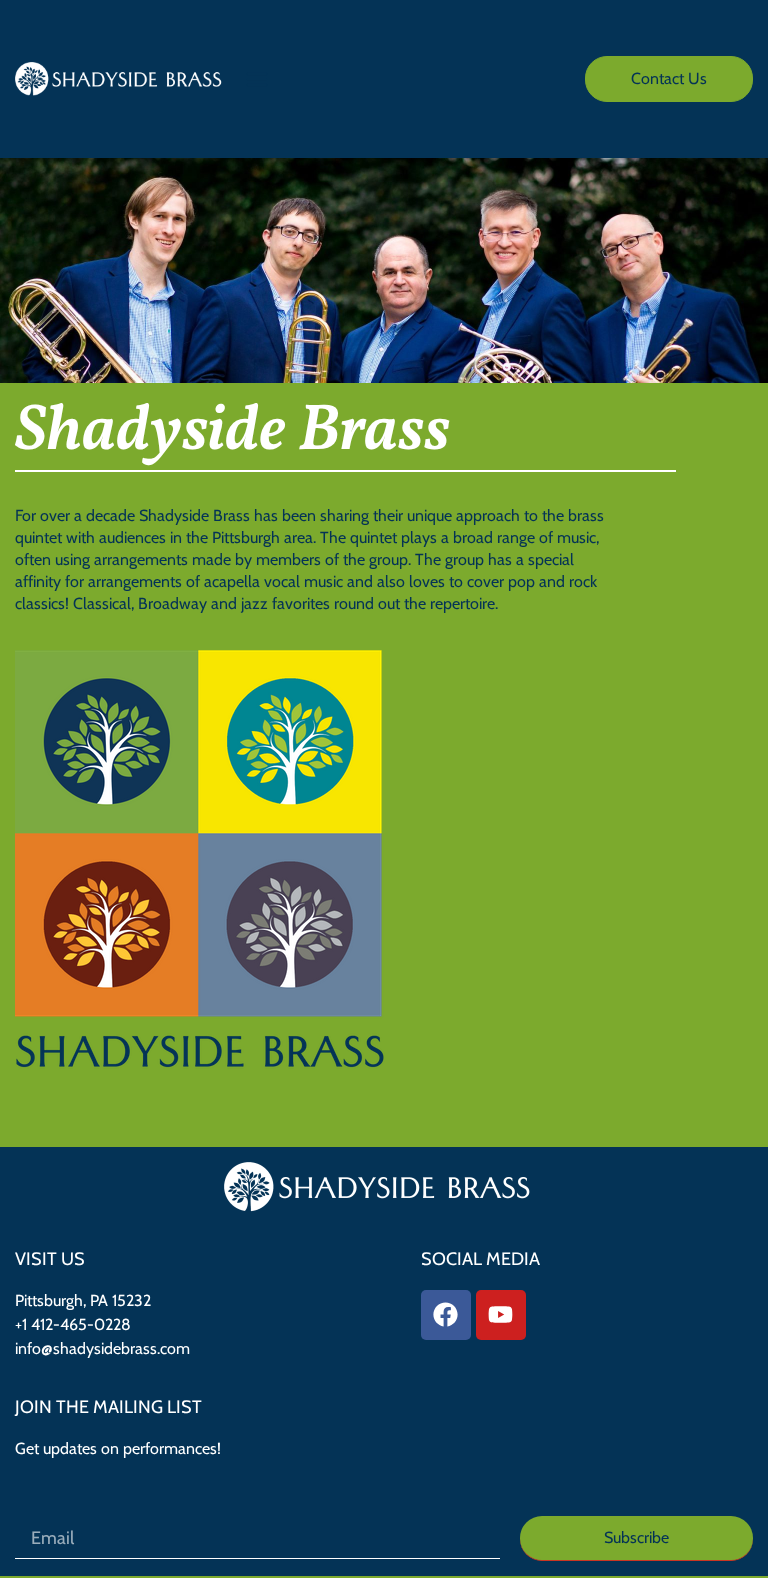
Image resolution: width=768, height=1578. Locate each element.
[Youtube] (501, 1315)
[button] (257, 78)
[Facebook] (446, 1315)
